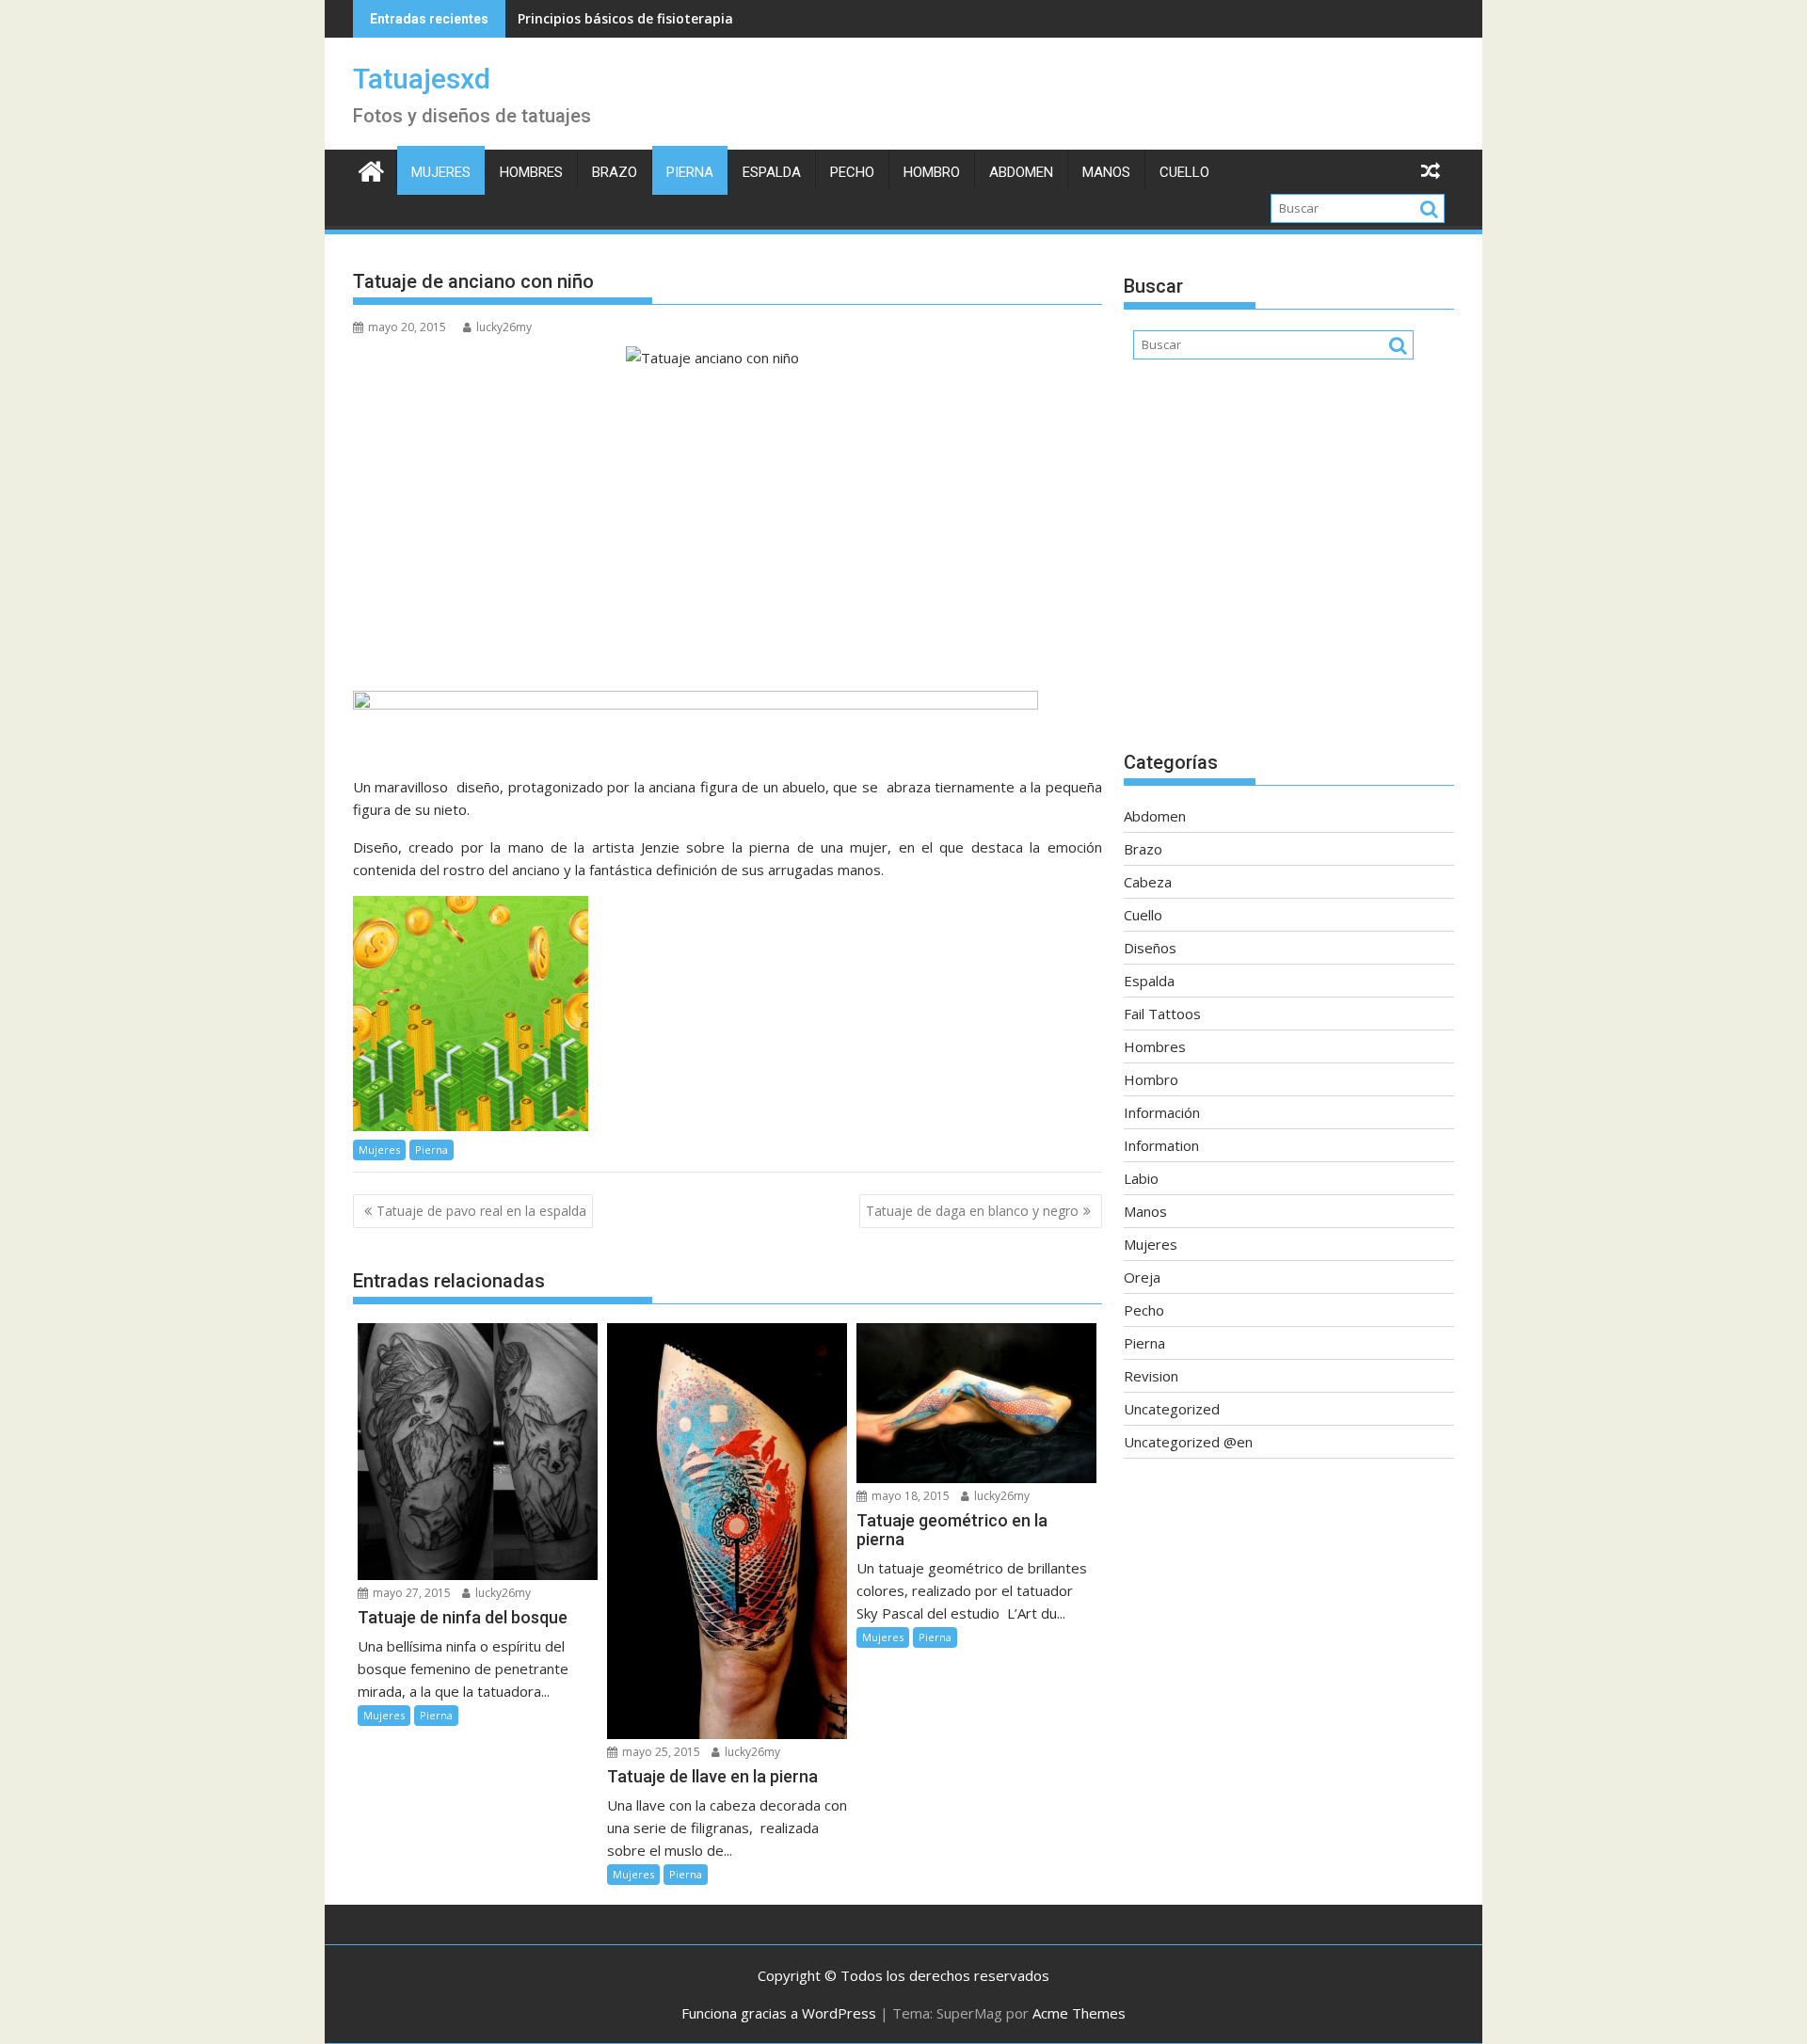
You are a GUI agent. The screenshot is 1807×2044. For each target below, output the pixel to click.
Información (1162, 1112)
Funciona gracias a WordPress (779, 2013)
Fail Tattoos (1162, 1014)
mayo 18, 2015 (909, 1496)
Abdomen (1021, 172)
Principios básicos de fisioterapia (625, 18)
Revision (1151, 1376)
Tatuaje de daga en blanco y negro (972, 1211)
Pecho (852, 172)
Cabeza (1148, 882)
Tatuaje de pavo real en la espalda (481, 1211)
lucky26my (504, 327)
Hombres (531, 172)
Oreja (1142, 1277)
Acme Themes (1079, 2013)
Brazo (615, 172)
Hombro (932, 172)
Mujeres (441, 172)
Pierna (690, 172)
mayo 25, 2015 (660, 1752)
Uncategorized (1172, 1409)
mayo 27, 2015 (410, 1593)
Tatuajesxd (422, 79)
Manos (1106, 172)
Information (1161, 1145)
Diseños (1150, 948)
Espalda (772, 172)
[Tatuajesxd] (371, 169)
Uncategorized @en (1188, 1442)
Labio (1141, 1178)
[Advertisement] (1289, 565)
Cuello (1184, 172)
